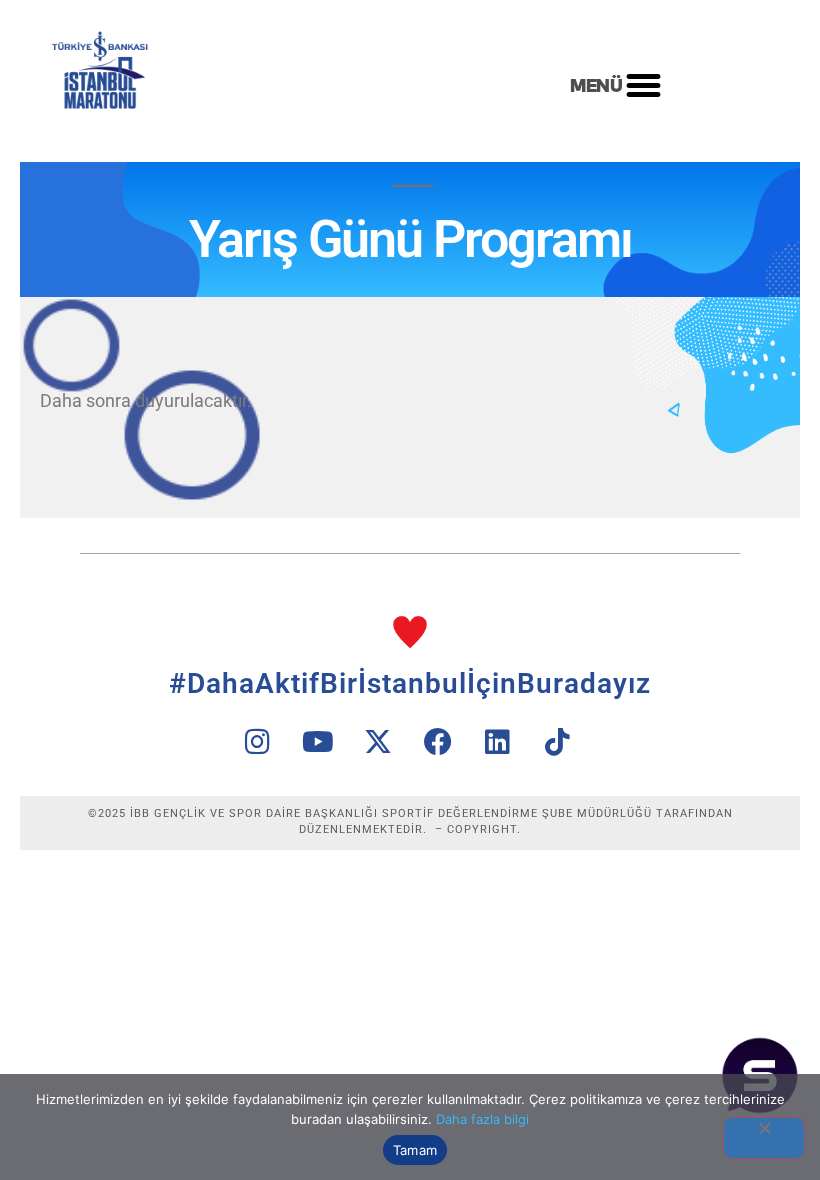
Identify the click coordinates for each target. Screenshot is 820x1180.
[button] (643, 86)
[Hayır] (764, 1138)
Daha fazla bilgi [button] (482, 1119)
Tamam (415, 1150)
